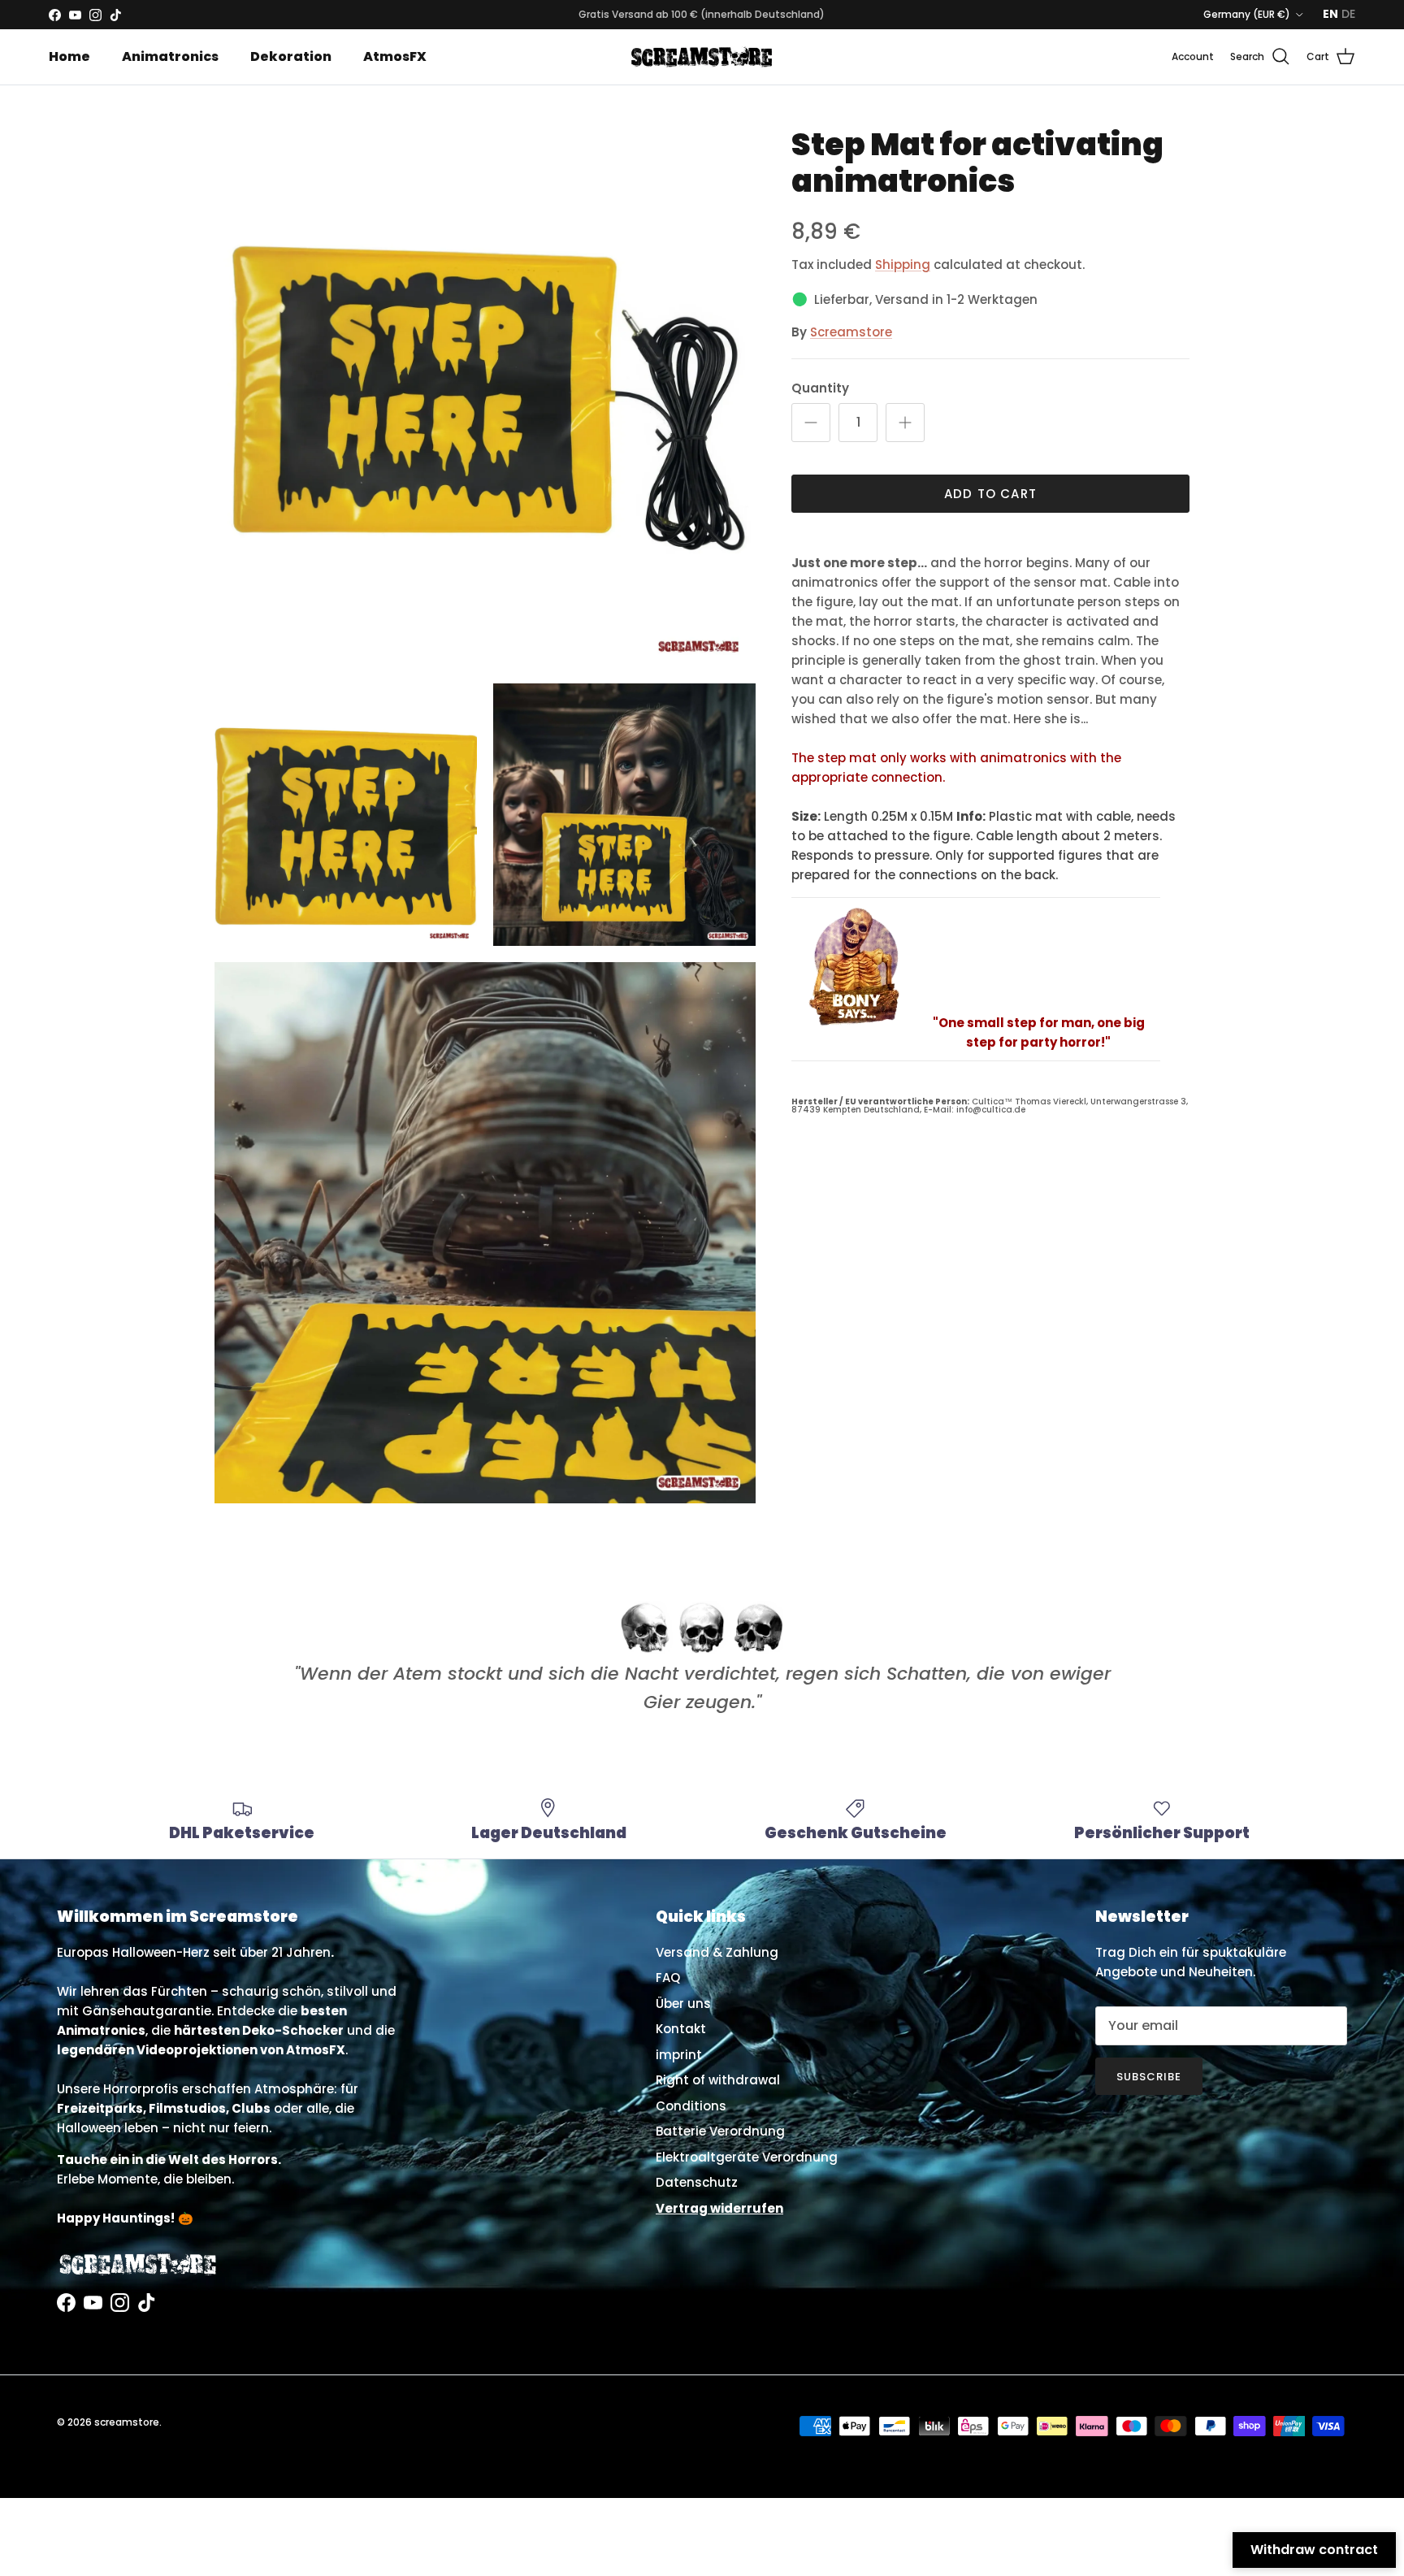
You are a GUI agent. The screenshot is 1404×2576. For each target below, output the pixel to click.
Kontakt (681, 2029)
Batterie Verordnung (720, 2131)
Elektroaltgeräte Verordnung (747, 2157)
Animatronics (170, 56)
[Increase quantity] (905, 423)
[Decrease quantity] (811, 423)
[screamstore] (702, 57)
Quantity (820, 388)
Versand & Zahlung (717, 1952)
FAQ (668, 1978)
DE (1348, 14)
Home (69, 56)
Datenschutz (697, 2182)
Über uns (683, 2004)
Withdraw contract (1314, 2550)
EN (1330, 14)
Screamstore (851, 332)
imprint (679, 2055)
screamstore (127, 2422)
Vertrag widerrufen (719, 2208)
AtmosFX (395, 56)
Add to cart (990, 494)
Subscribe (1149, 2077)
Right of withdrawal (718, 2080)
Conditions (691, 2106)
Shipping (903, 265)
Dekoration (291, 56)
